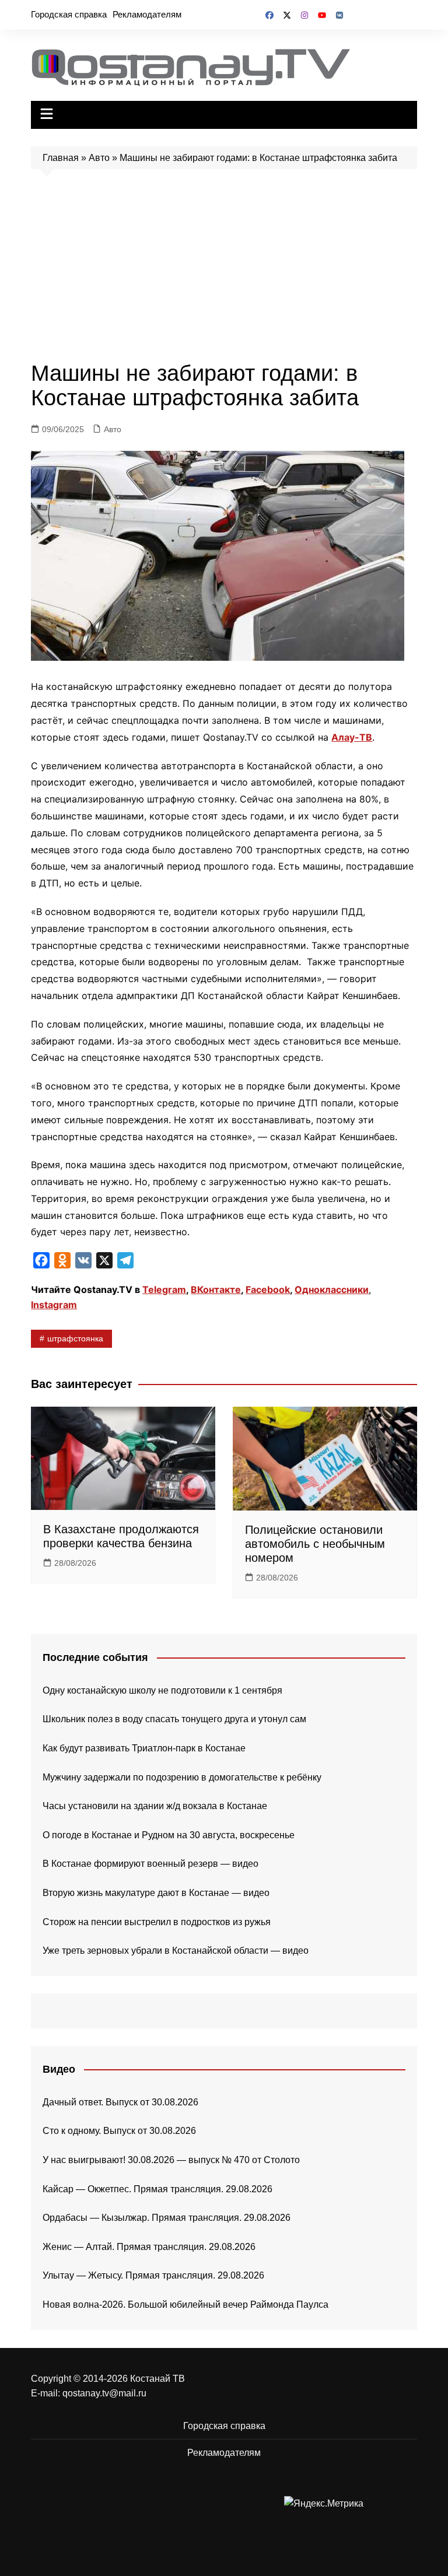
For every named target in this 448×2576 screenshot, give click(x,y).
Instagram (54, 1305)
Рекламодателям (147, 14)
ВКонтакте (216, 1289)
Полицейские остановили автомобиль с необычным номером (315, 1544)
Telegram (164, 1289)
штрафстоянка (75, 1338)
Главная (61, 158)
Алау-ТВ (352, 737)
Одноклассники (332, 1289)
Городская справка (69, 14)
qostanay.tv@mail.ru (104, 2393)
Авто (99, 158)
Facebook (268, 1289)
